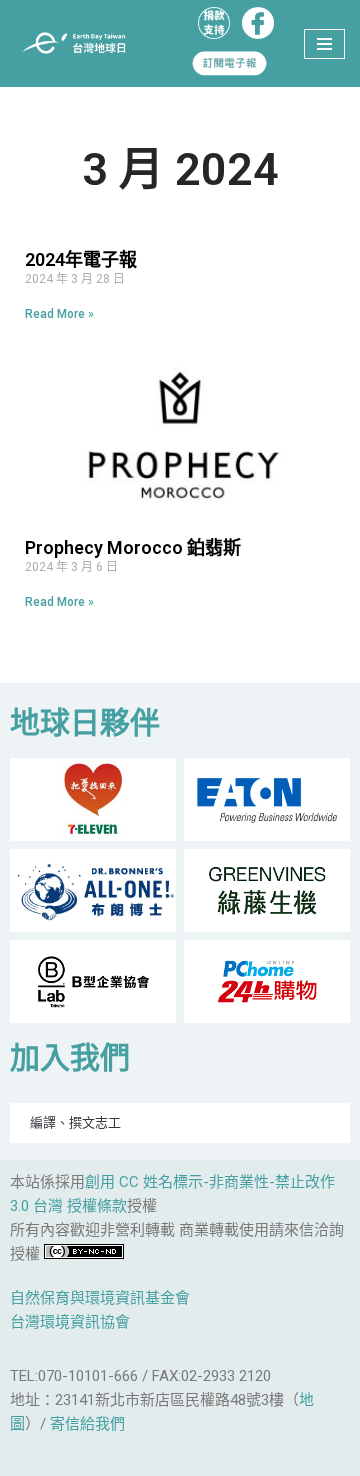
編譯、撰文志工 (75, 1122)
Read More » (59, 314)
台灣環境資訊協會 (70, 1322)
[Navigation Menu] (324, 44)
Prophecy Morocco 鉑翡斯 (133, 547)
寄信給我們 (87, 1424)
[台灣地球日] (80, 43)
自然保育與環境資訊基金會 (100, 1298)
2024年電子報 (81, 259)
